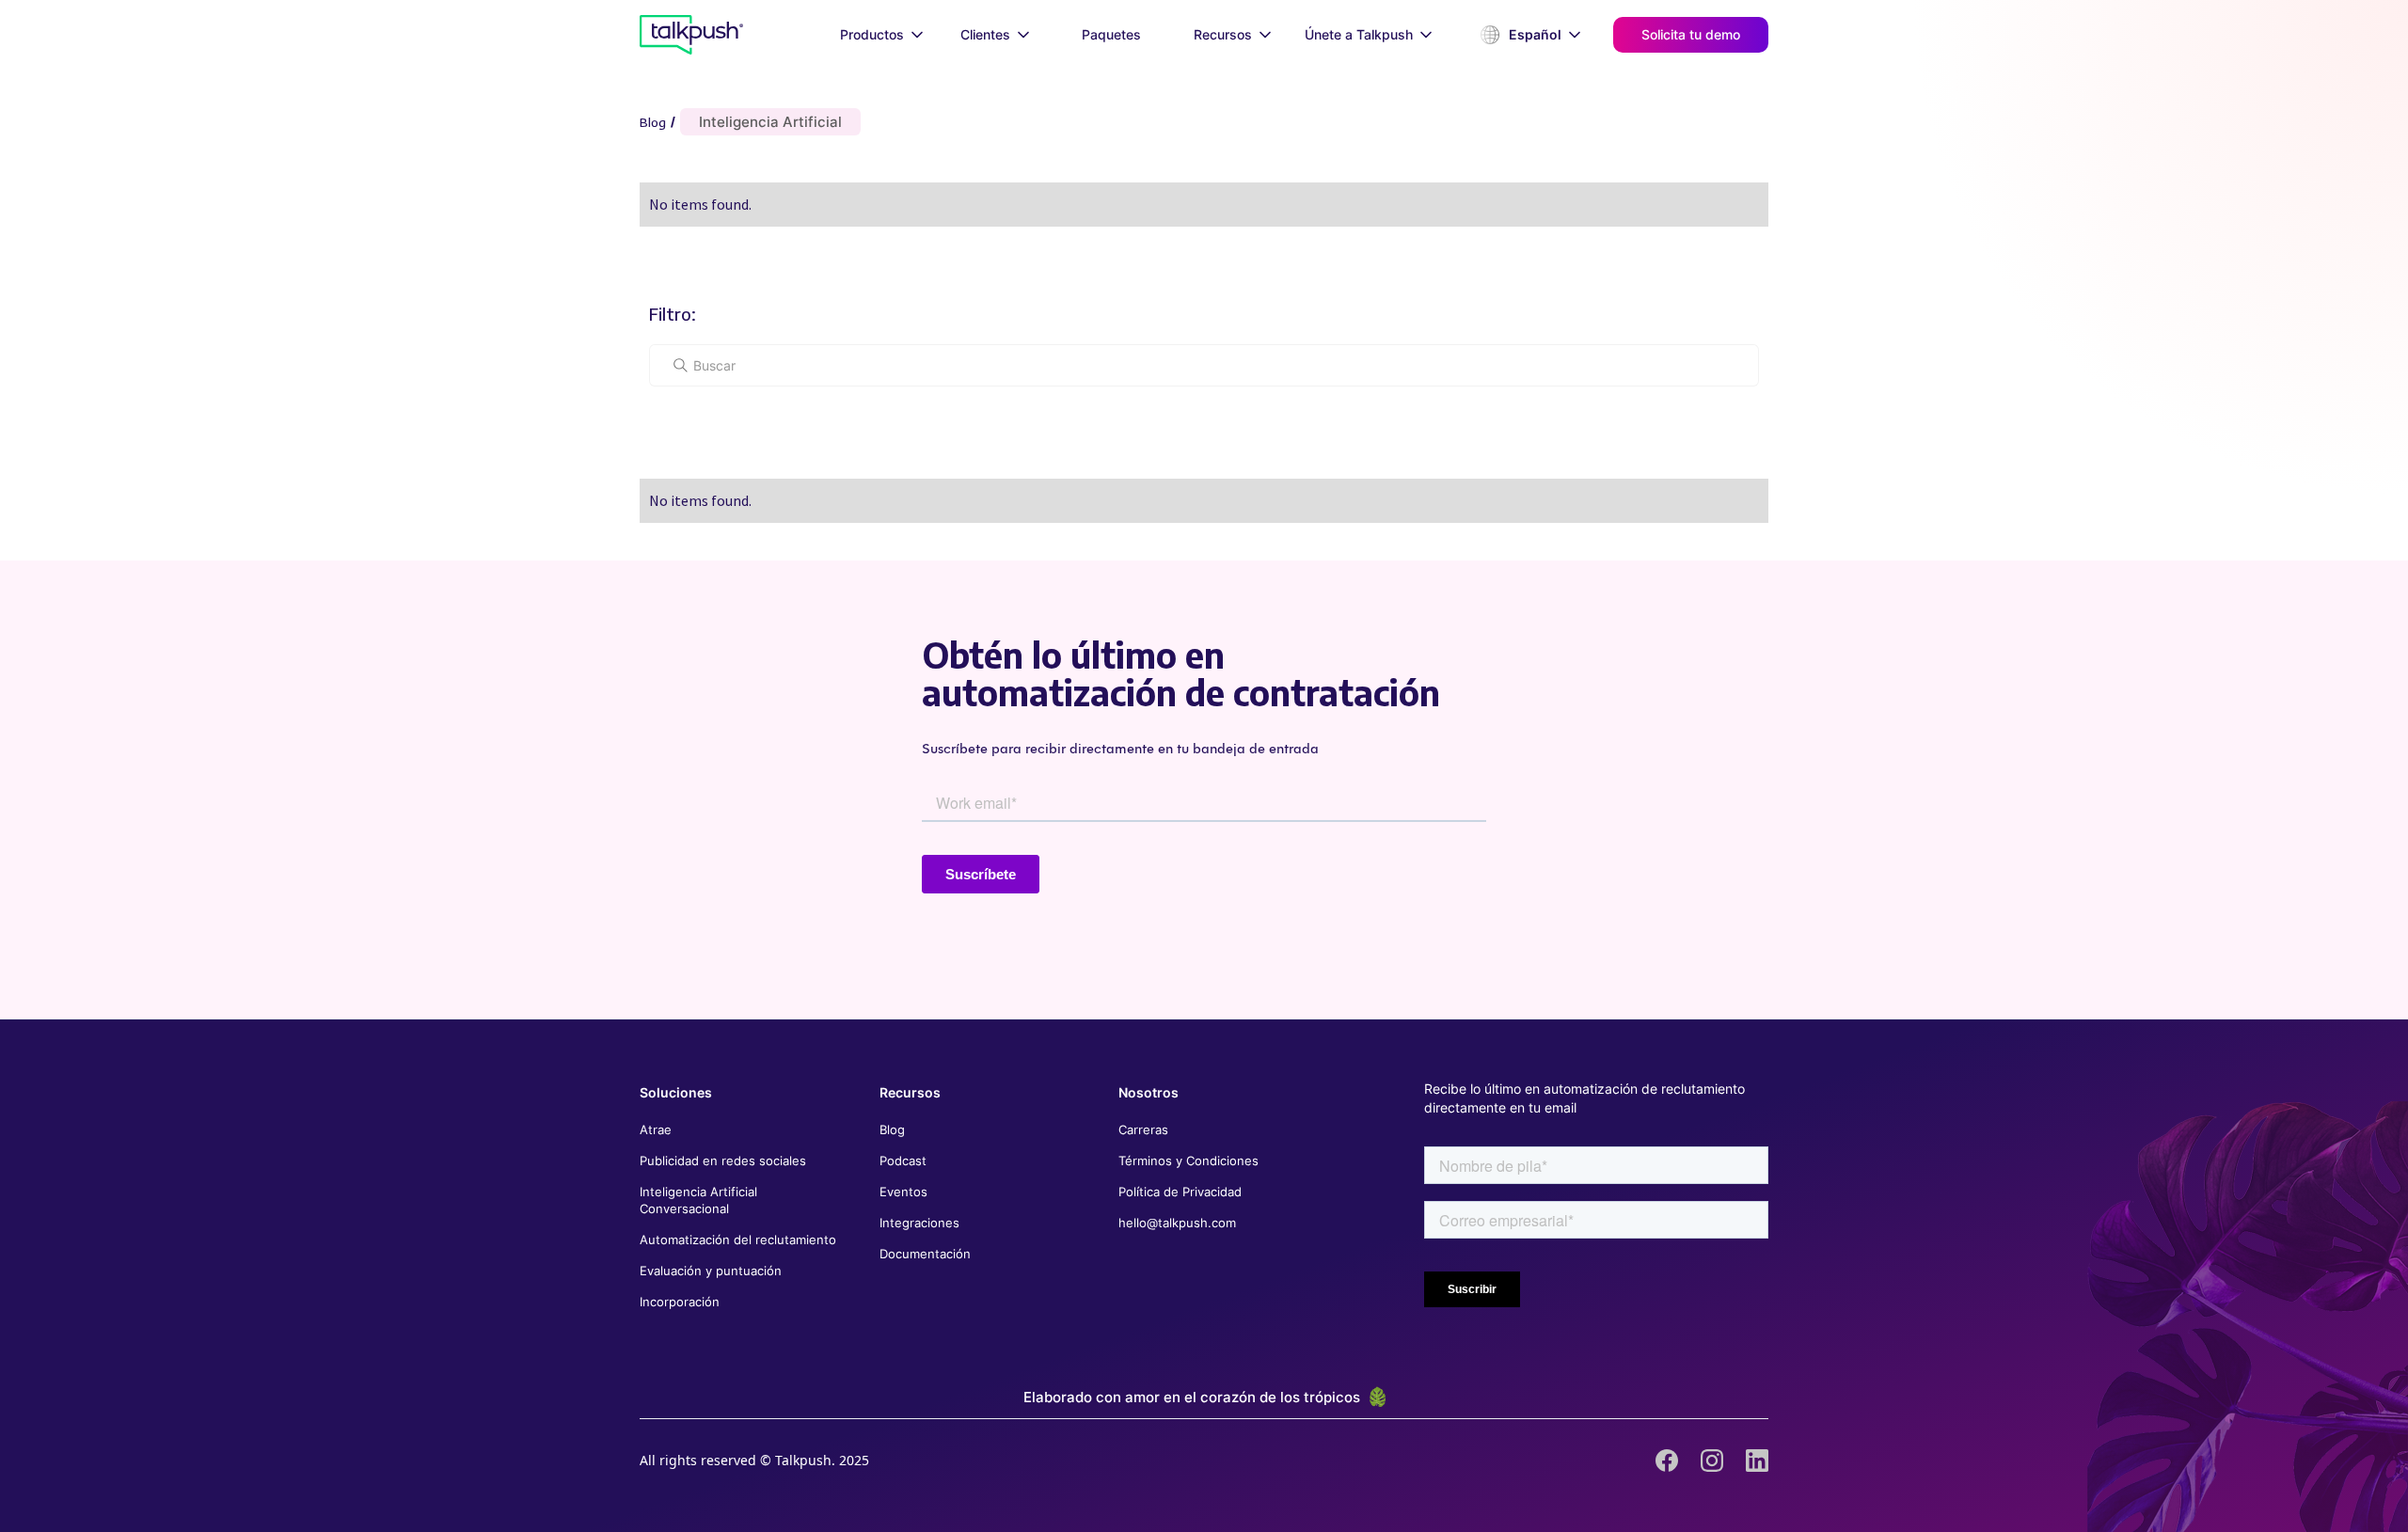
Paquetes (1111, 34)
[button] (881, 35)
